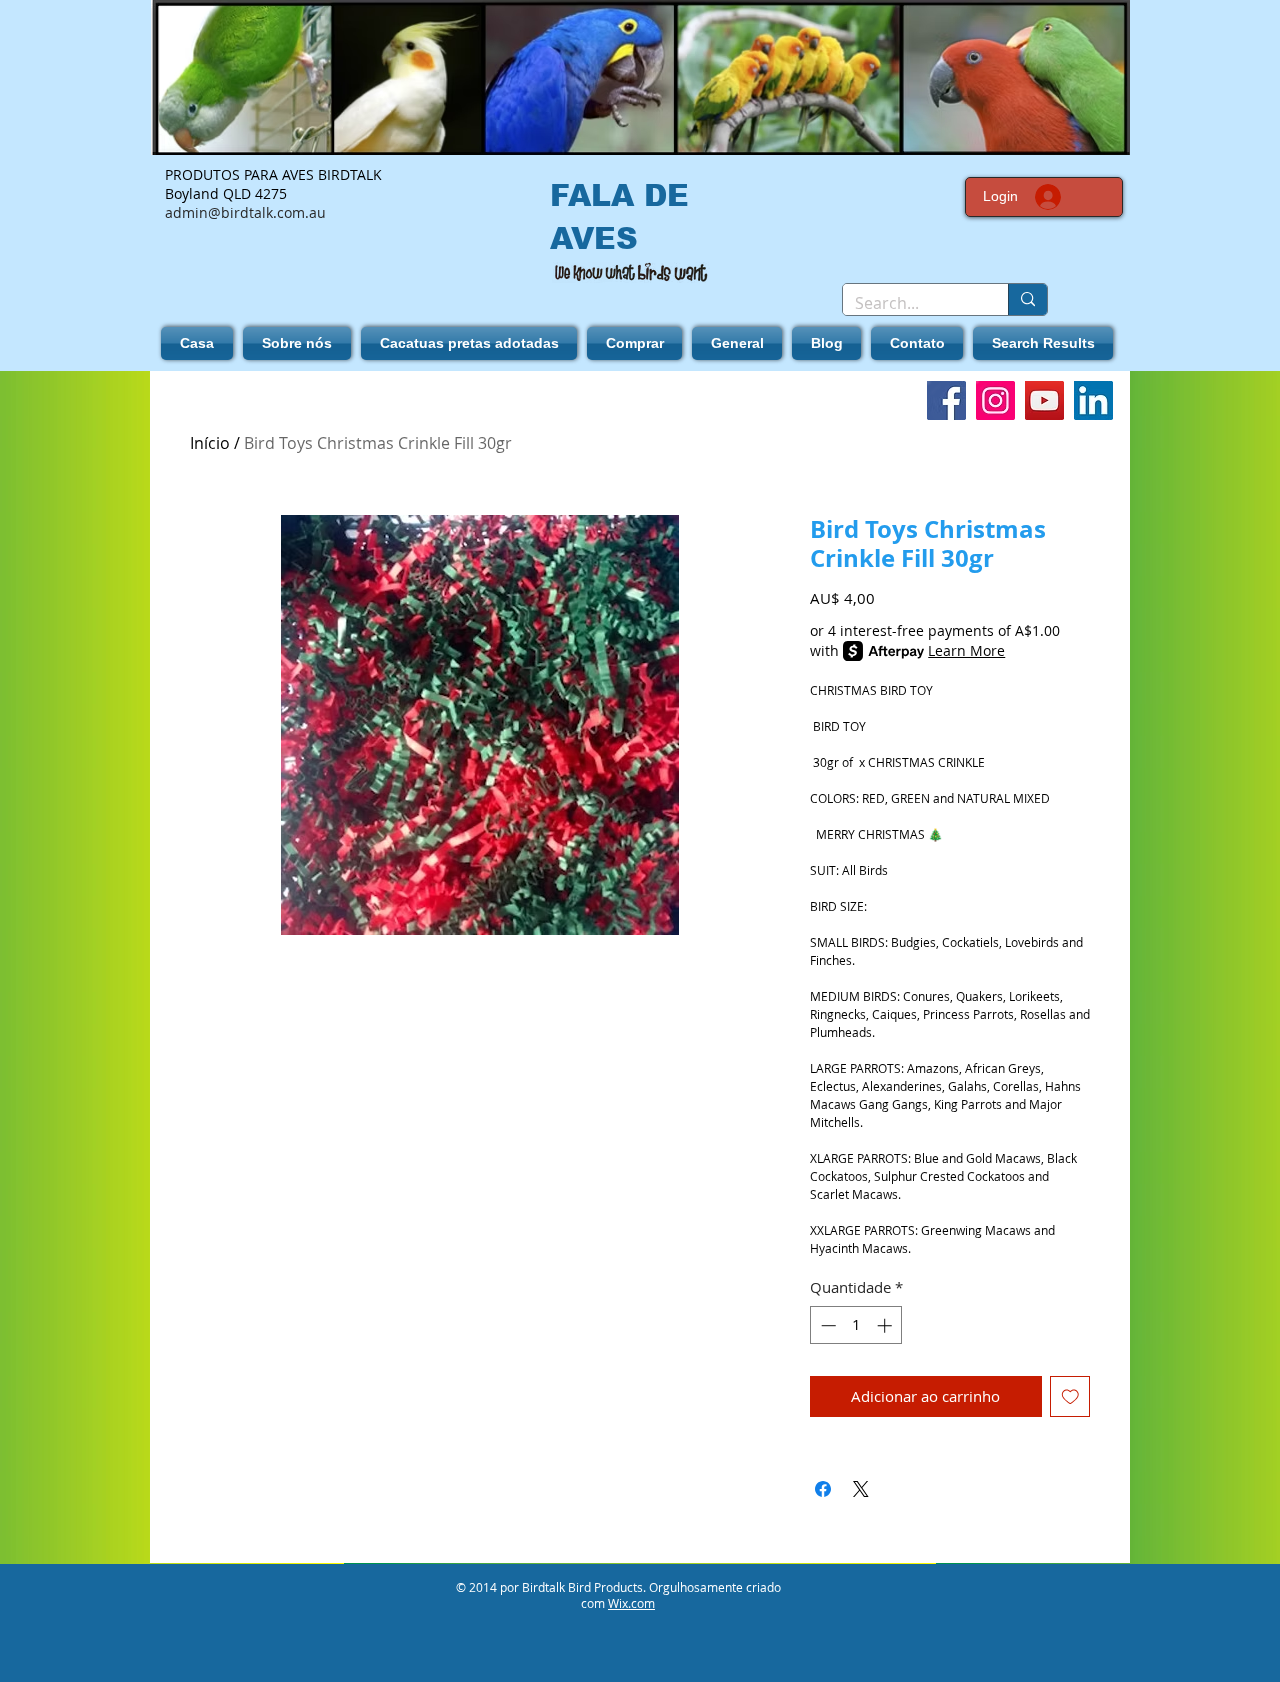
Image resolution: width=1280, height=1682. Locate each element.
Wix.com (631, 1603)
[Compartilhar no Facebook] (823, 1489)
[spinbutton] (856, 1325)
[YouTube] (1044, 400)
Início (210, 443)
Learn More (966, 650)
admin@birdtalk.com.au (245, 212)
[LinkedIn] (1093, 400)
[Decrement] (826, 1325)
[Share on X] (861, 1489)
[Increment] (886, 1325)
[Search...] (1027, 299)
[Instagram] (995, 400)
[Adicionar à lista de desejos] (1070, 1396)
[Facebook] (946, 400)
